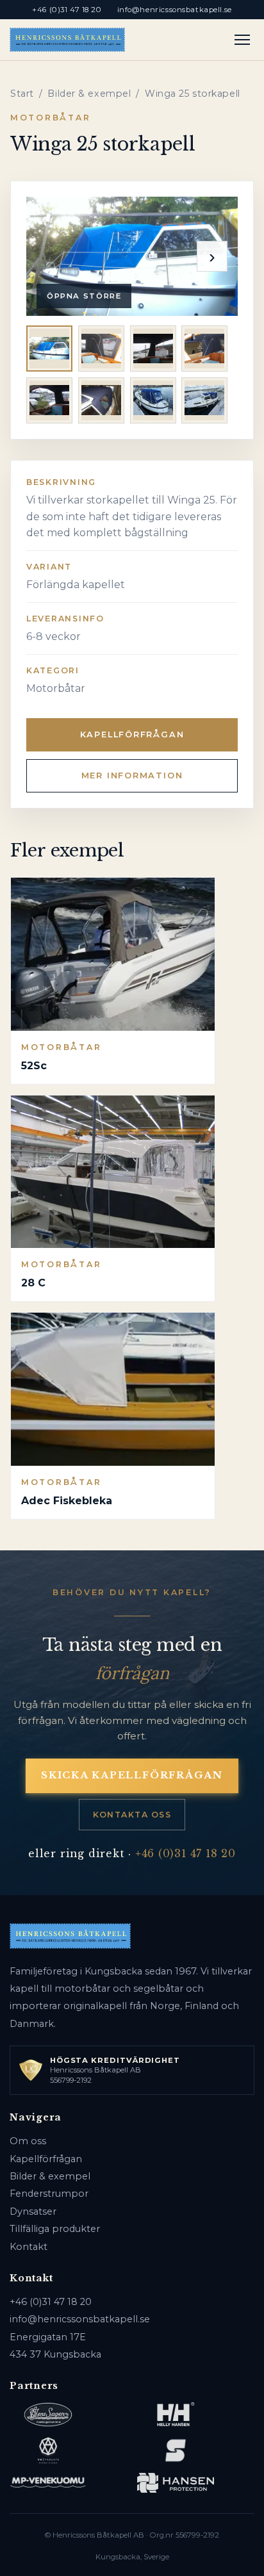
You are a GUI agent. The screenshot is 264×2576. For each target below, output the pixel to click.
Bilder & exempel (89, 94)
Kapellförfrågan (132, 734)
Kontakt (29, 2247)
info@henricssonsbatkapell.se (175, 10)
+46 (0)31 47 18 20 (67, 10)
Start (22, 94)
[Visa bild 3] (153, 349)
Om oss (28, 2141)
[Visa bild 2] (101, 349)
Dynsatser (33, 2211)
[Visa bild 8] (204, 400)
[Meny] (243, 40)
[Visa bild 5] (49, 400)
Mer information (132, 775)
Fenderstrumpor (49, 2194)
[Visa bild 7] (153, 400)
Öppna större (84, 296)
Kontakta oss (132, 1815)
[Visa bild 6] (101, 400)
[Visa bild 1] (49, 349)
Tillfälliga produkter (55, 2229)
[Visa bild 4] (204, 349)
